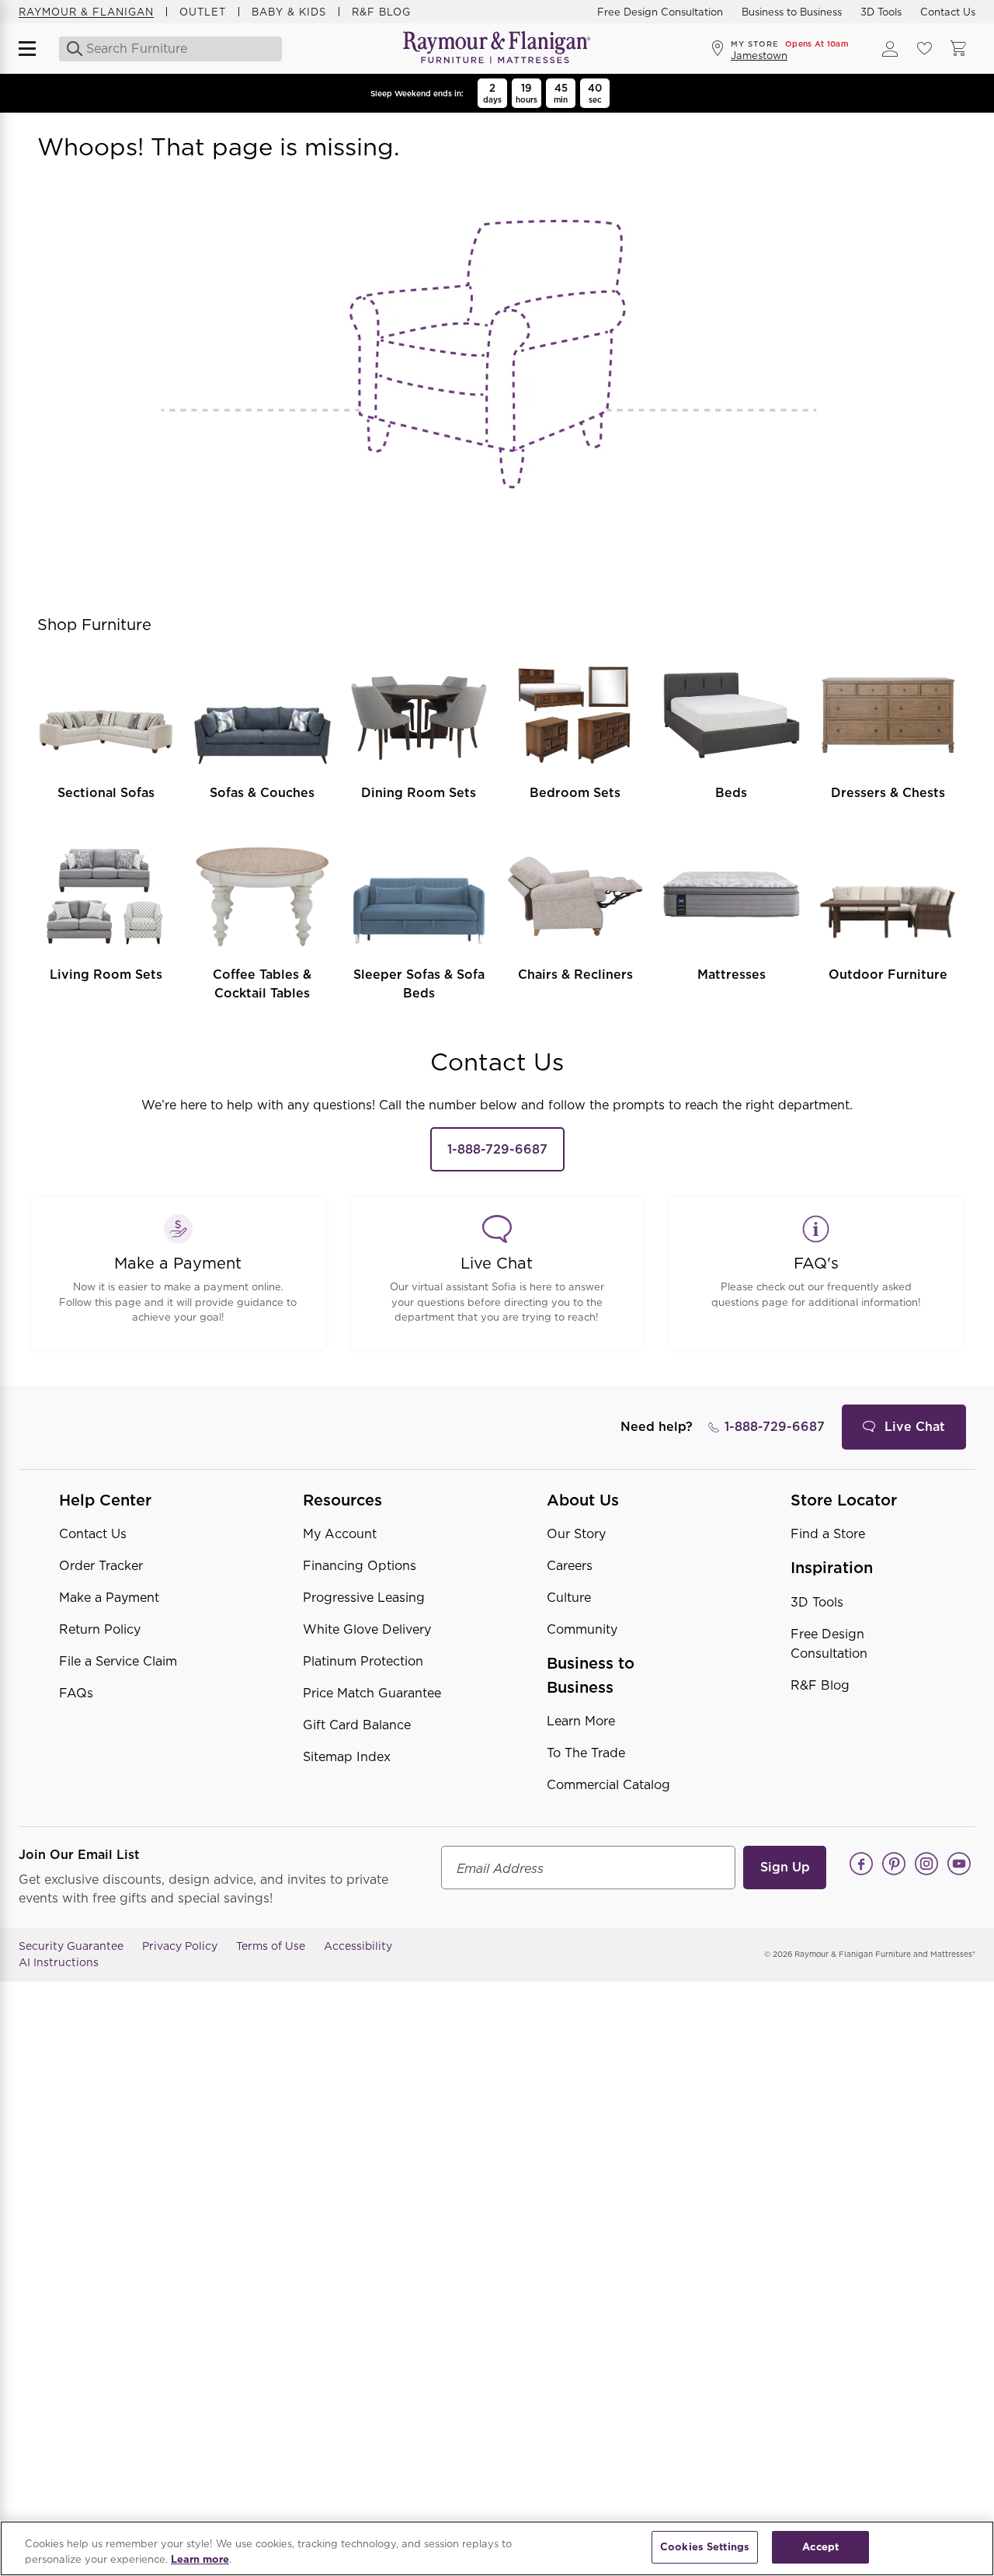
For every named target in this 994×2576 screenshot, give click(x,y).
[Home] (497, 49)
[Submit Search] (70, 49)
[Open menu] (34, 49)
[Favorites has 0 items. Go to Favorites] (924, 49)
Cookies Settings (705, 2547)
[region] (497, 2548)
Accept (820, 2547)
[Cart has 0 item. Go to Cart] (958, 49)
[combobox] (168, 49)
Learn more (200, 2559)
